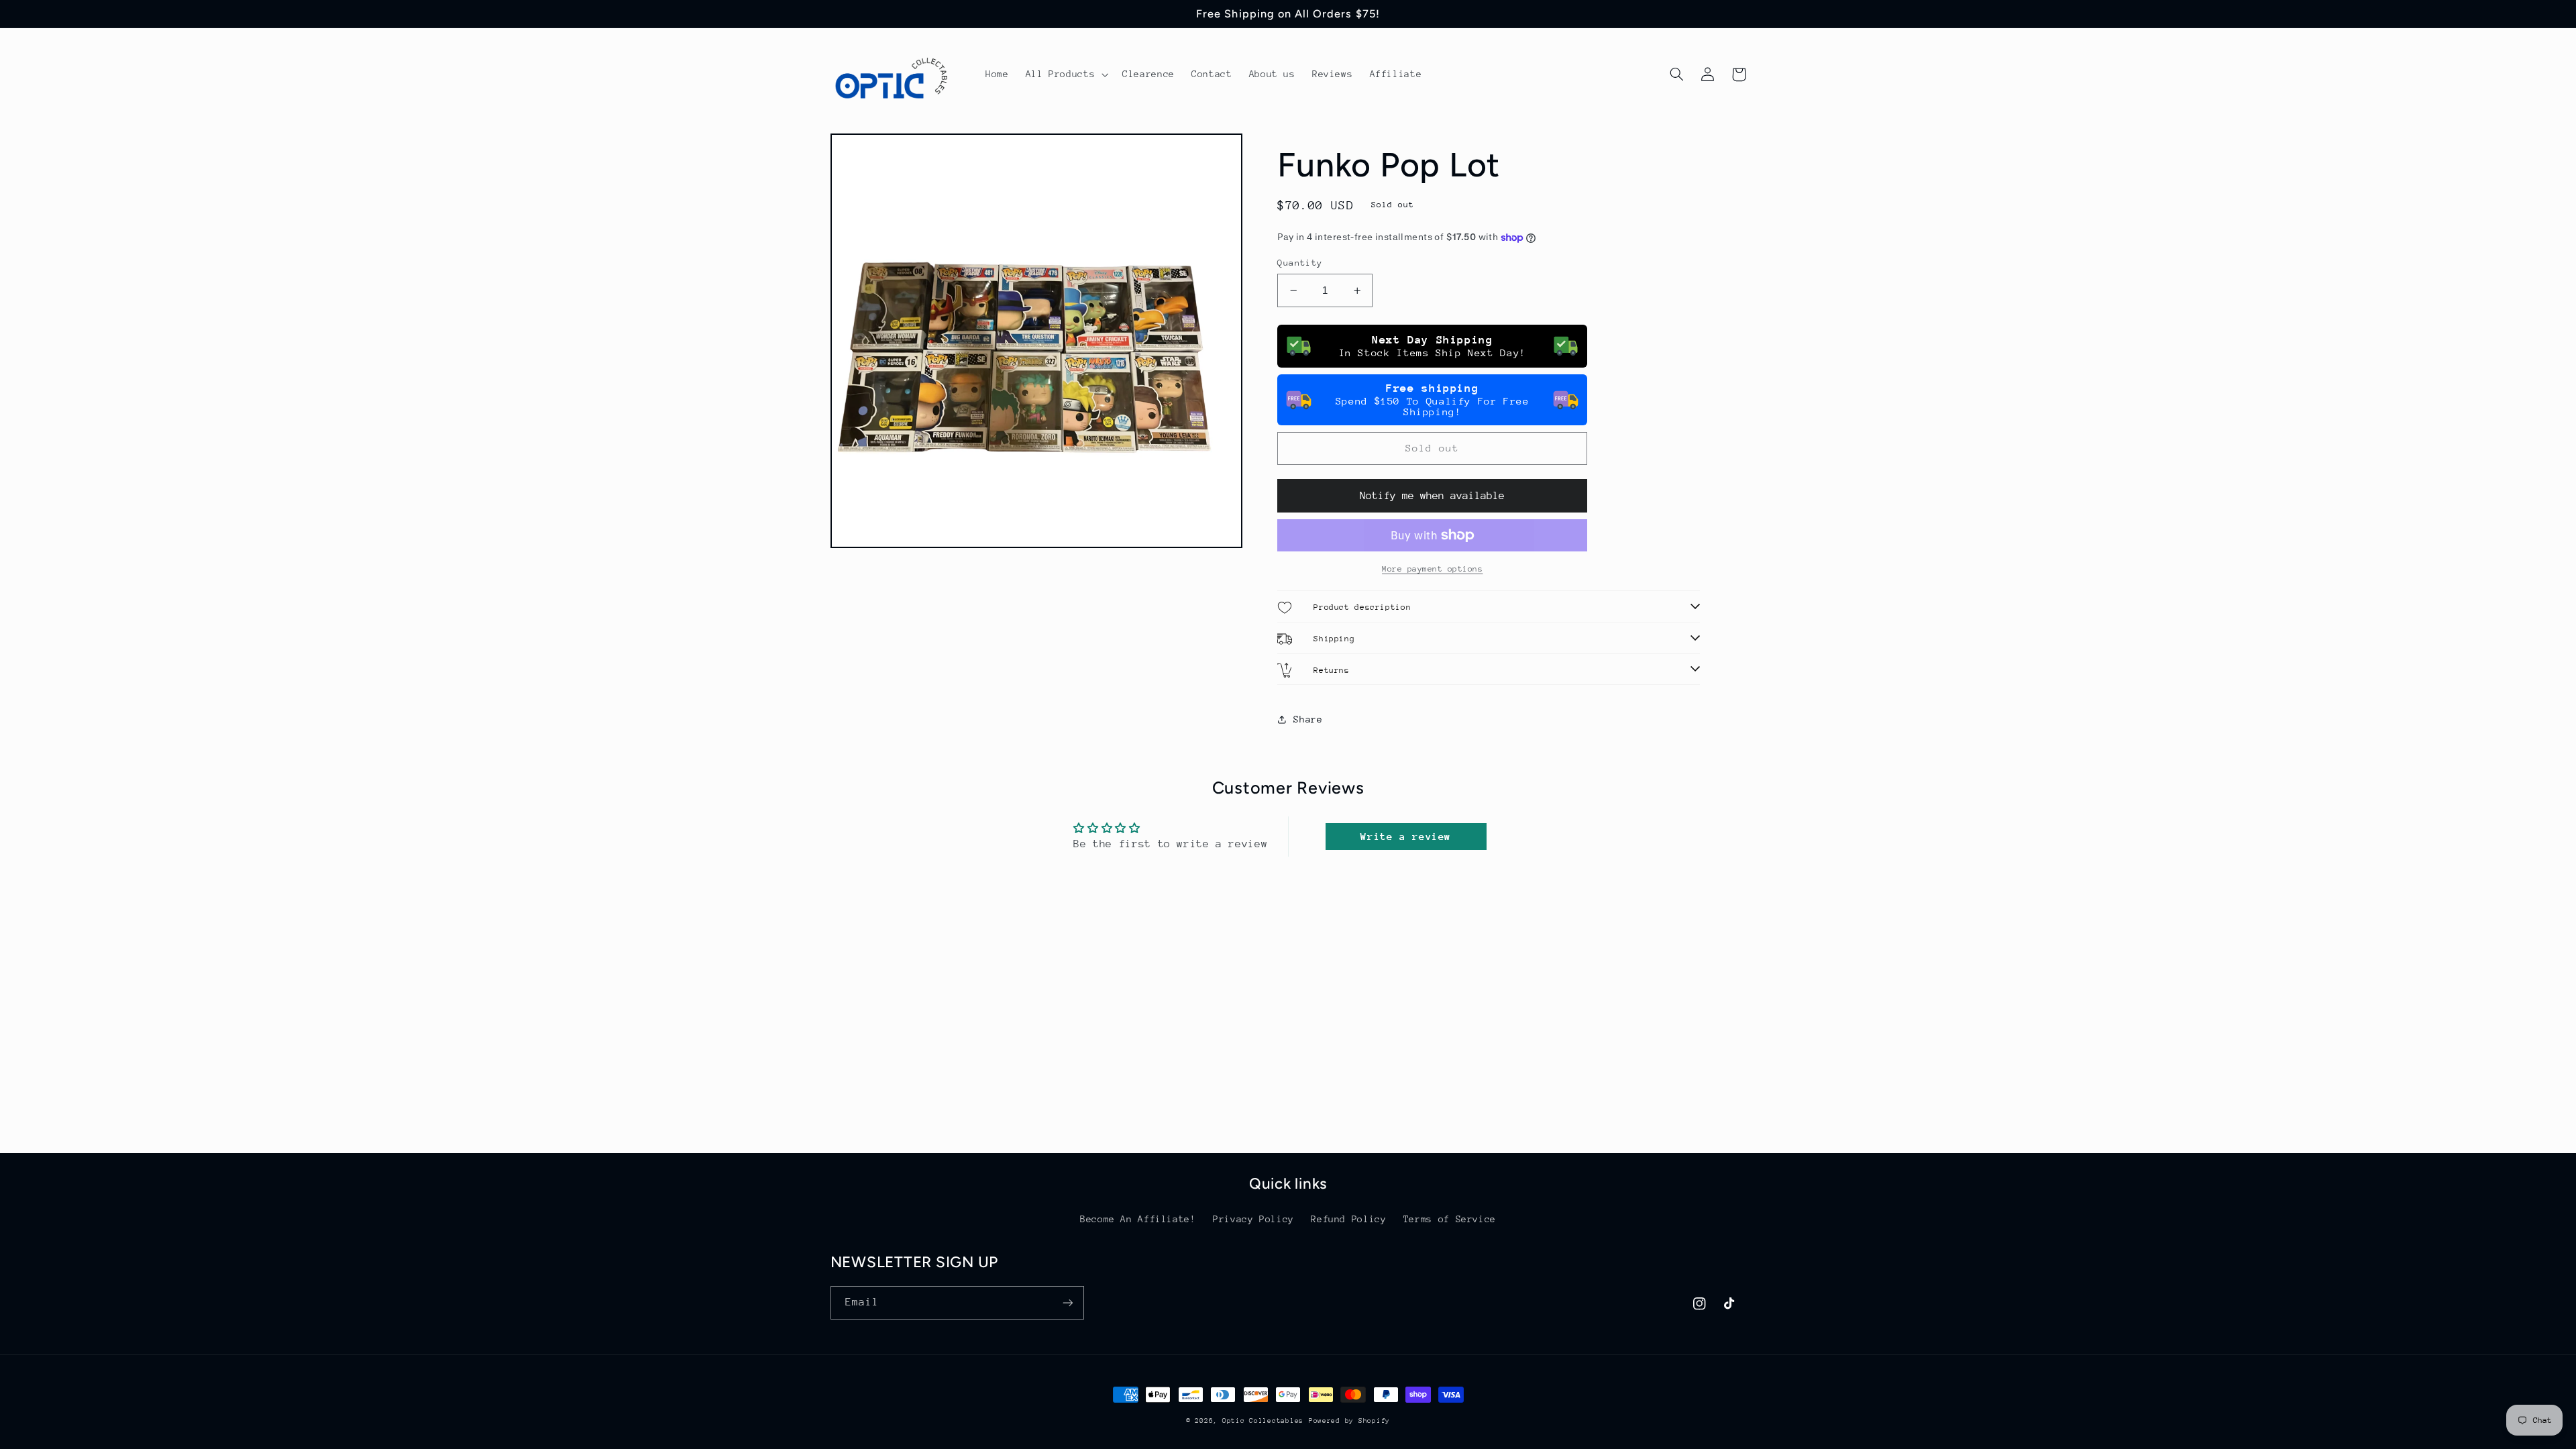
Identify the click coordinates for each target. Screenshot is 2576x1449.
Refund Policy (1348, 1219)
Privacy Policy (1253, 1219)
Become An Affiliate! (1138, 1219)
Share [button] (1308, 719)
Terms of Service (1450, 1219)
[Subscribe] (1067, 1302)
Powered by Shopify (1349, 1421)
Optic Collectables (1263, 1421)
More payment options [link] (1433, 569)
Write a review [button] (1406, 836)
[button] (1066, 74)
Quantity (1300, 263)
